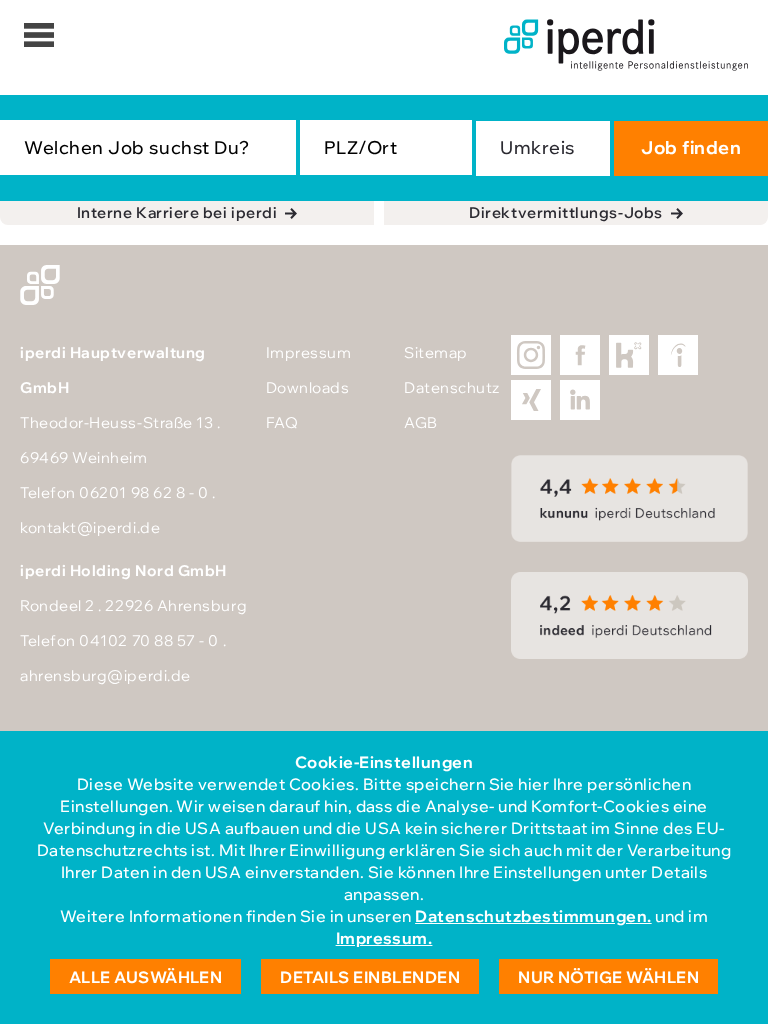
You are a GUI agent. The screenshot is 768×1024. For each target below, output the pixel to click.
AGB (421, 422)
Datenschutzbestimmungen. (533, 916)
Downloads (308, 387)
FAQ (282, 422)
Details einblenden (370, 977)
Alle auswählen (146, 977)
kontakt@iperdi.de (90, 527)
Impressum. (384, 938)
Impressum (309, 352)
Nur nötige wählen (608, 977)
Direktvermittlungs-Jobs (565, 212)
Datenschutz (452, 387)
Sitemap (436, 352)
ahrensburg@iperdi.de (105, 675)
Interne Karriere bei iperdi (177, 212)
